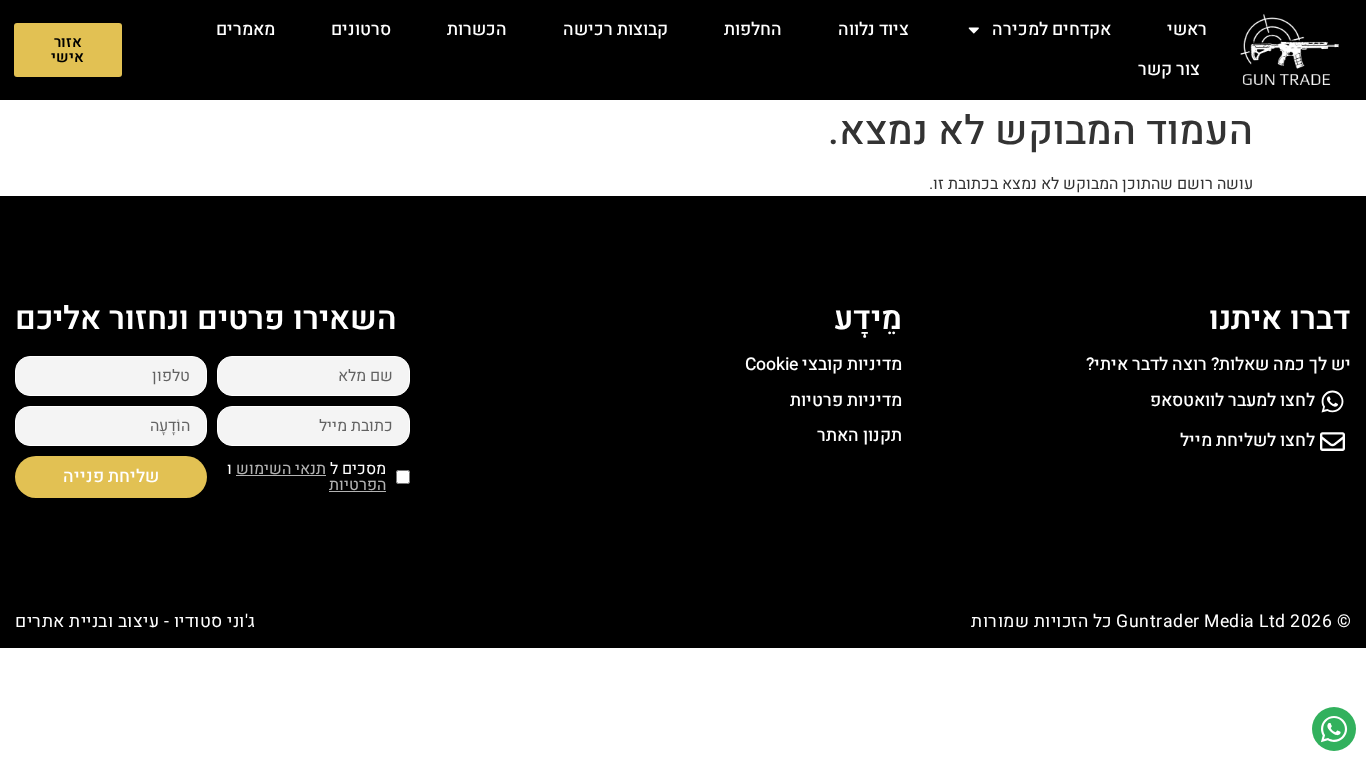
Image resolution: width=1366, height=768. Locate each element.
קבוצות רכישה (615, 29)
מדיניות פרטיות (846, 400)
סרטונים (361, 29)
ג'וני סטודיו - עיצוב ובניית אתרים (135, 621)
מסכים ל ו (306, 477)
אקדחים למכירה (1051, 29)
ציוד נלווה (873, 29)
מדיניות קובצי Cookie (823, 364)
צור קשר (1169, 69)
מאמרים (245, 29)
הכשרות (477, 29)
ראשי (1187, 29)
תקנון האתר (859, 435)
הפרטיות (357, 485)
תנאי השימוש (281, 469)
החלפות (753, 29)
